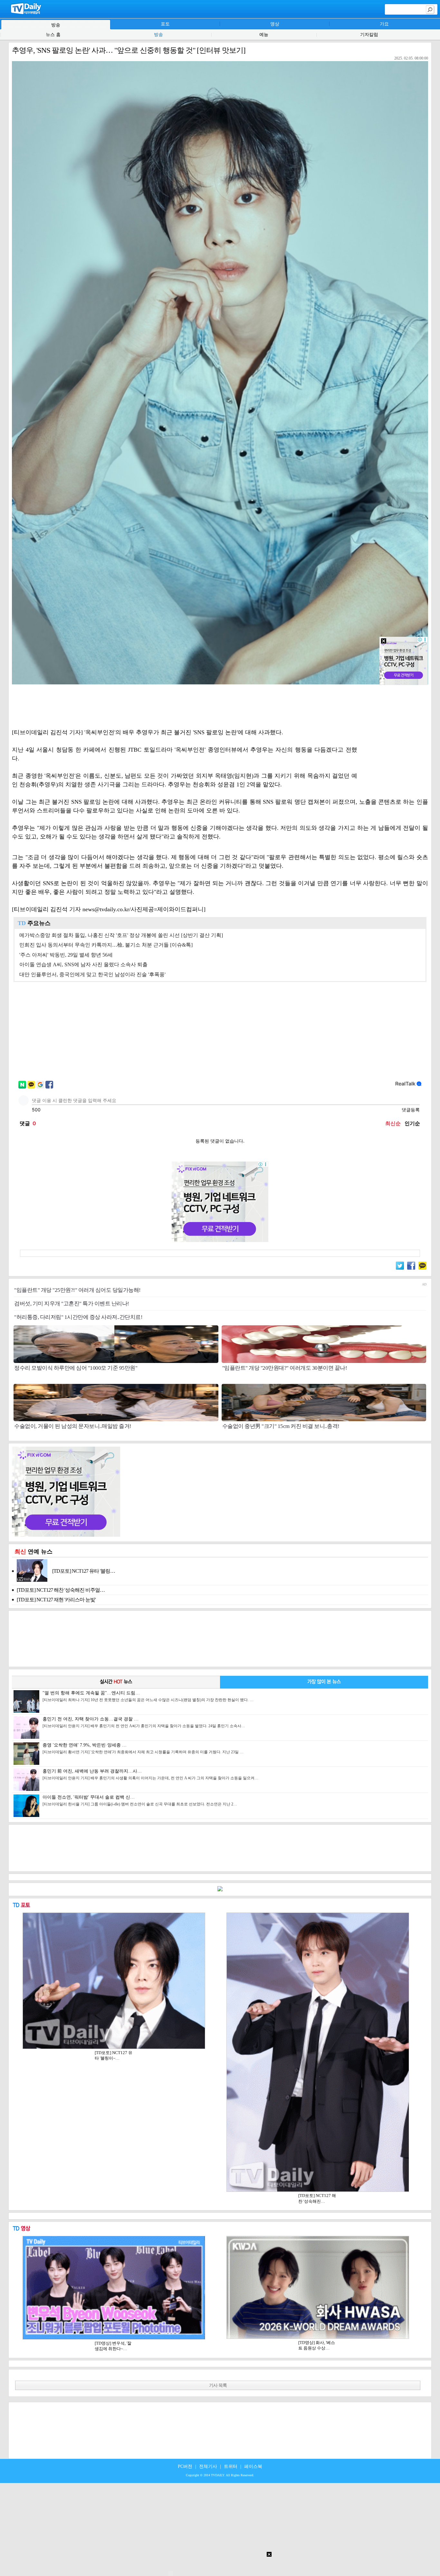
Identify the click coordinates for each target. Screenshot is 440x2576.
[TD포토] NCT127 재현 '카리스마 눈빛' (56, 1600)
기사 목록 (218, 2385)
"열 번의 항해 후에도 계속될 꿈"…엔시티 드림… (148, 1696)
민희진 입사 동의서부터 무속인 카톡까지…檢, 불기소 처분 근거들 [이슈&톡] (106, 945)
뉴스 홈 (53, 35)
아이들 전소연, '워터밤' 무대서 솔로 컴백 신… (140, 1801)
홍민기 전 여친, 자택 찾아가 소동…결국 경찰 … (144, 1722)
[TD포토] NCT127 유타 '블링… (84, 1571)
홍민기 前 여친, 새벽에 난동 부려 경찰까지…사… (150, 1774)
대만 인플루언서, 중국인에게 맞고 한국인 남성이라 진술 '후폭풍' (92, 974)
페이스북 (253, 2466)
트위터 (231, 2466)
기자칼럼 (369, 35)
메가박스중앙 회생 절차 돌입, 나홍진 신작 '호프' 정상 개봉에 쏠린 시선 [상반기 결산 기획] (121, 935)
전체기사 (208, 2466)
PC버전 (185, 2466)
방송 (158, 35)
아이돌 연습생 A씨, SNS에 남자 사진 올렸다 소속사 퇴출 (83, 964)
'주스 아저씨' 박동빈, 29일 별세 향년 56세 (66, 955)
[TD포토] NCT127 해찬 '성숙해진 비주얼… (61, 1590)
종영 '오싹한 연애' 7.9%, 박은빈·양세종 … (143, 1748)
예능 (264, 35)
